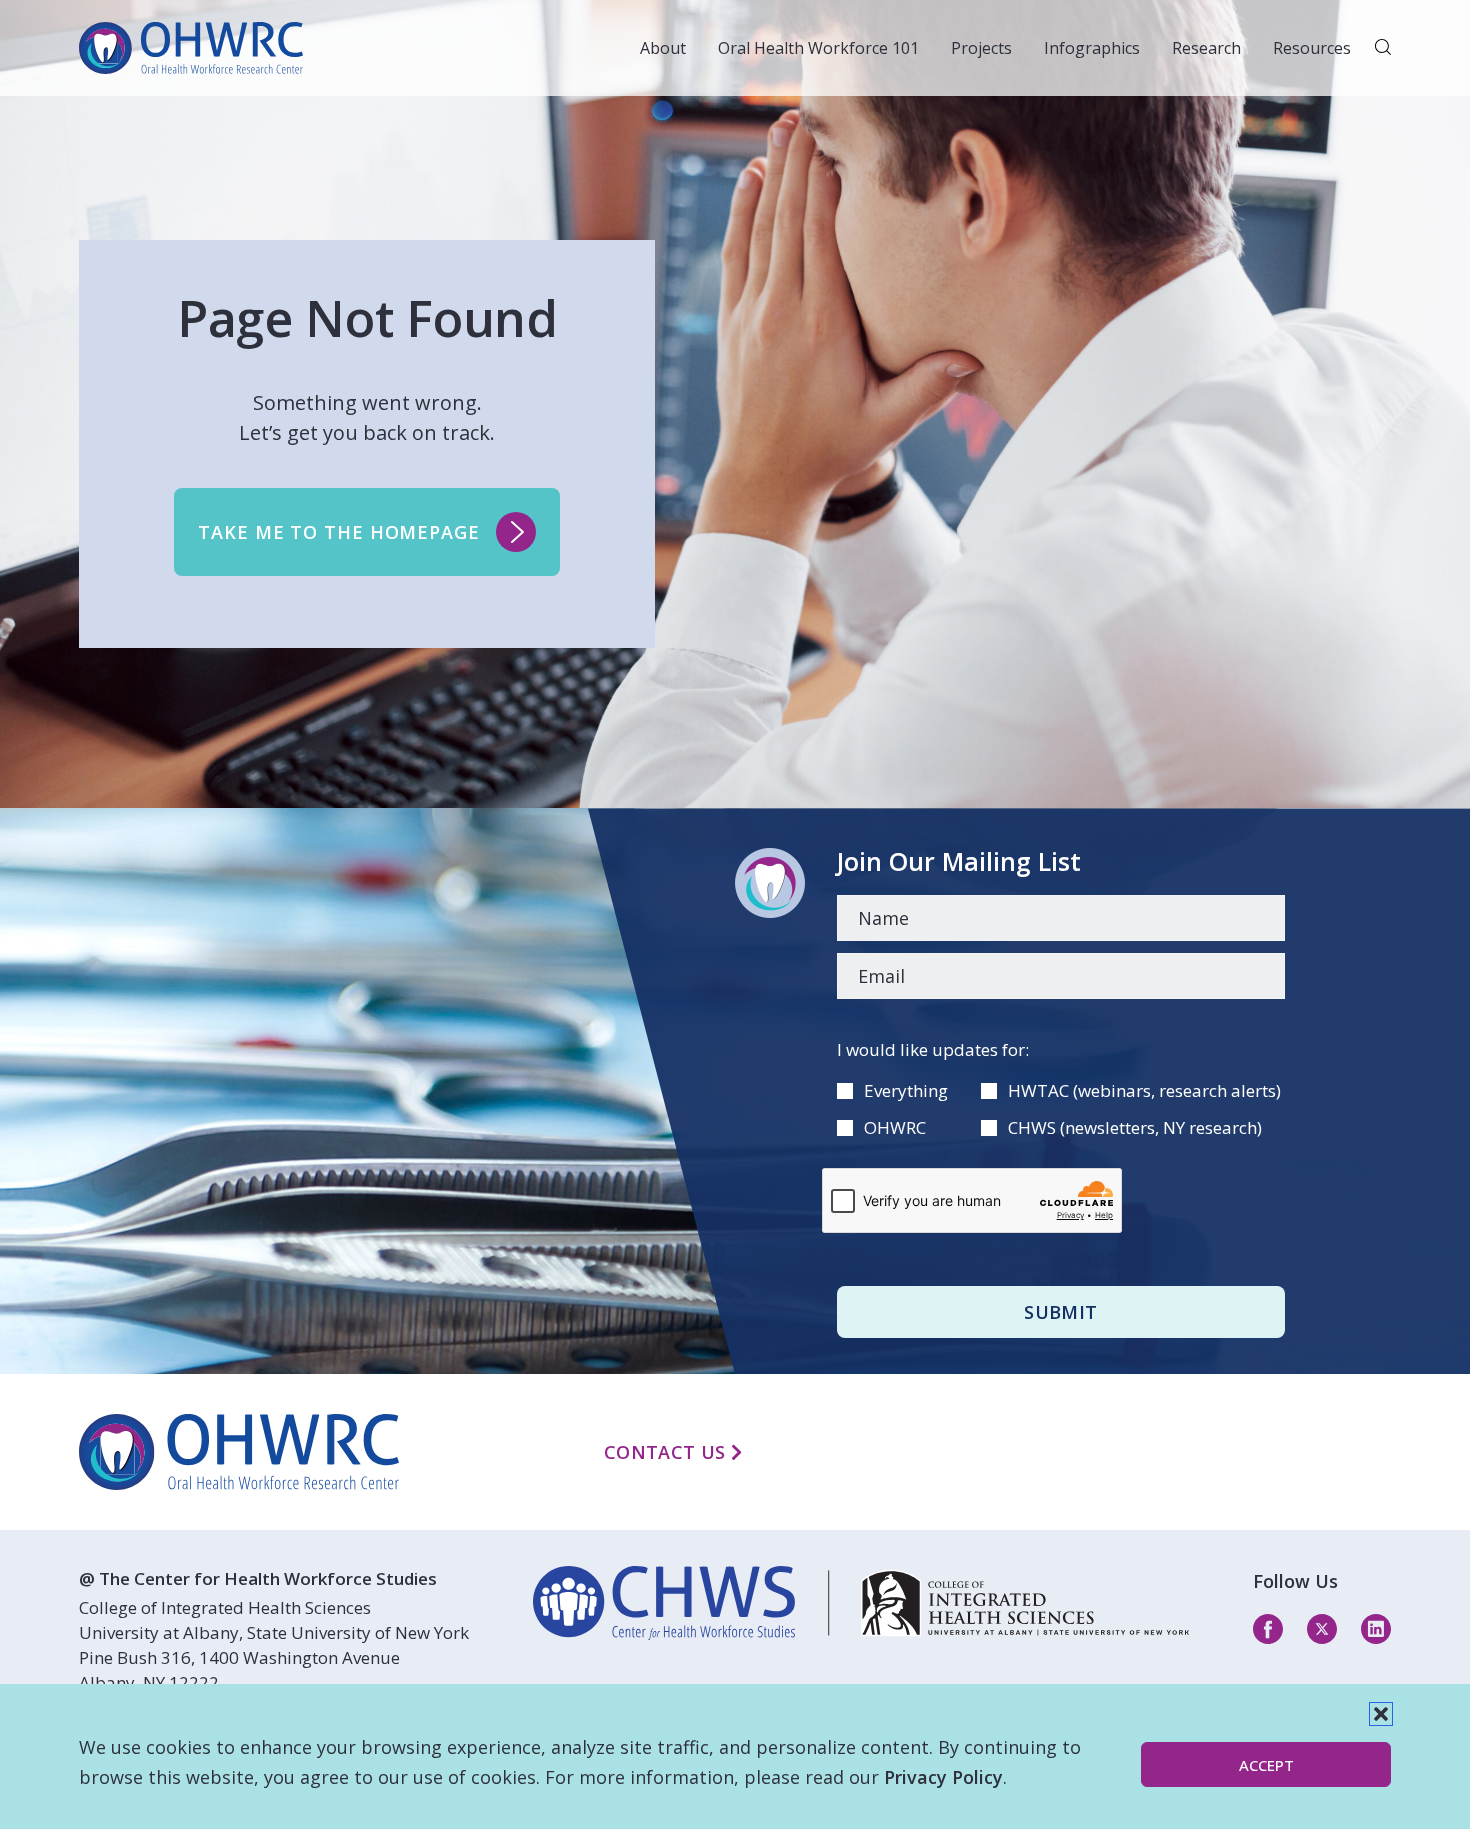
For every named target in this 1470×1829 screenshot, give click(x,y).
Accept (1266, 1765)
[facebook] (1268, 1628)
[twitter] (1322, 1628)
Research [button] (1206, 48)
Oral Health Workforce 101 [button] (818, 48)
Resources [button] (1312, 48)
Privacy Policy (943, 1777)
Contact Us (667, 1452)
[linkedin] (861, 1603)
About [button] (663, 48)
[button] (1381, 1714)
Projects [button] (981, 48)
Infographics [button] (1092, 48)
